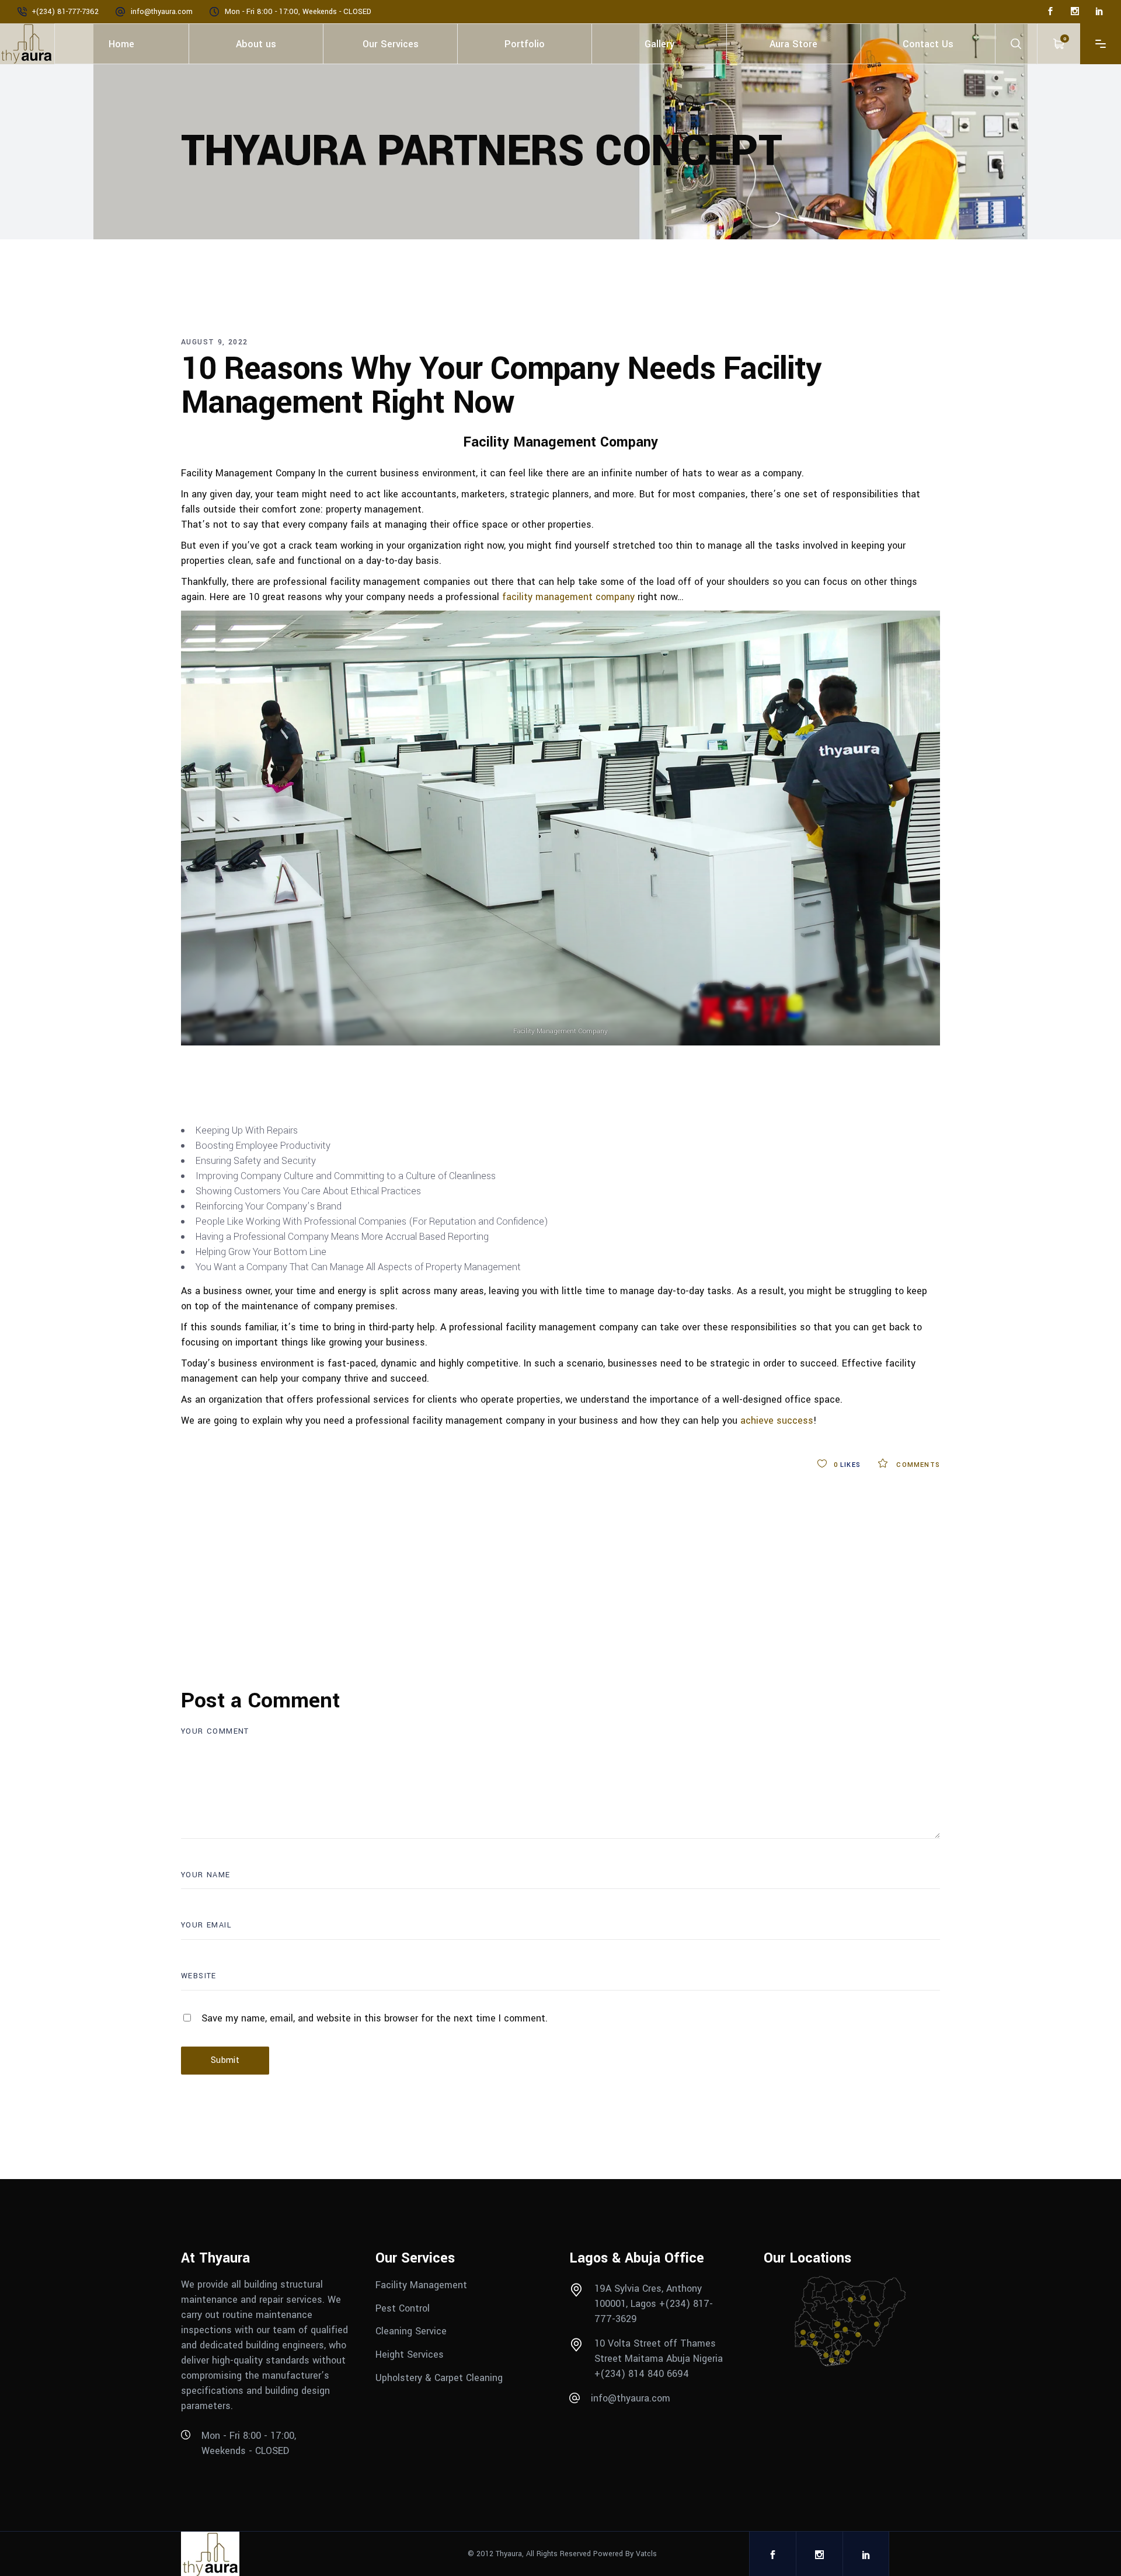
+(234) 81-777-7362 (65, 12)
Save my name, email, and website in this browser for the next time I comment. (375, 2018)
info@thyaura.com (162, 12)
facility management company (568, 597)
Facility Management (423, 2285)
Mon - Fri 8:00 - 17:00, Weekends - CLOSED (298, 12)
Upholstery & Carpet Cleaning (439, 2377)
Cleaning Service (411, 2331)
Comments (917, 1465)
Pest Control (404, 2308)
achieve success (777, 1421)
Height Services (410, 2354)
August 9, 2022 (215, 342)
